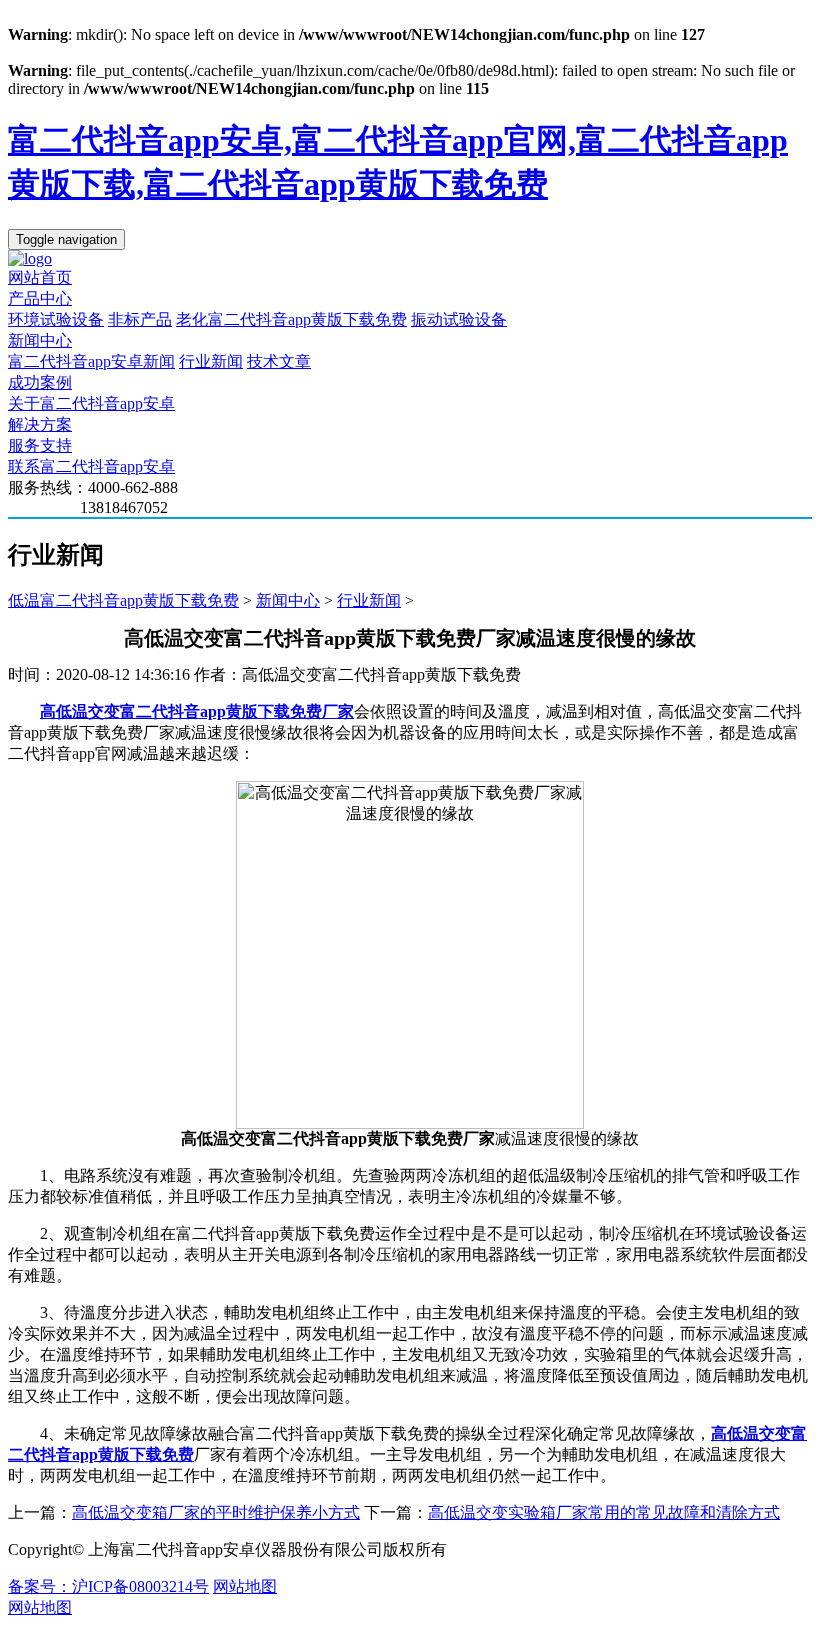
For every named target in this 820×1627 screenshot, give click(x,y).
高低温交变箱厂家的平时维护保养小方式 (216, 1512)
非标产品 (140, 319)
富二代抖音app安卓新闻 (91, 361)
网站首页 (40, 277)
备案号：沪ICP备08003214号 (108, 1586)
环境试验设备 (56, 319)
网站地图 (245, 1586)
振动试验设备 (459, 319)
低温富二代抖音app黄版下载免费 (123, 600)
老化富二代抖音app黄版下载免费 (291, 319)
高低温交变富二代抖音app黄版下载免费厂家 (197, 711)
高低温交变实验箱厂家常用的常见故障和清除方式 (604, 1512)
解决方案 (40, 424)
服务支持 (40, 445)
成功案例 (40, 382)
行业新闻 (211, 361)
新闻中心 (40, 340)
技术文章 (279, 361)
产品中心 (40, 298)
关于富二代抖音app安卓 (91, 403)
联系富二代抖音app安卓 (91, 466)
